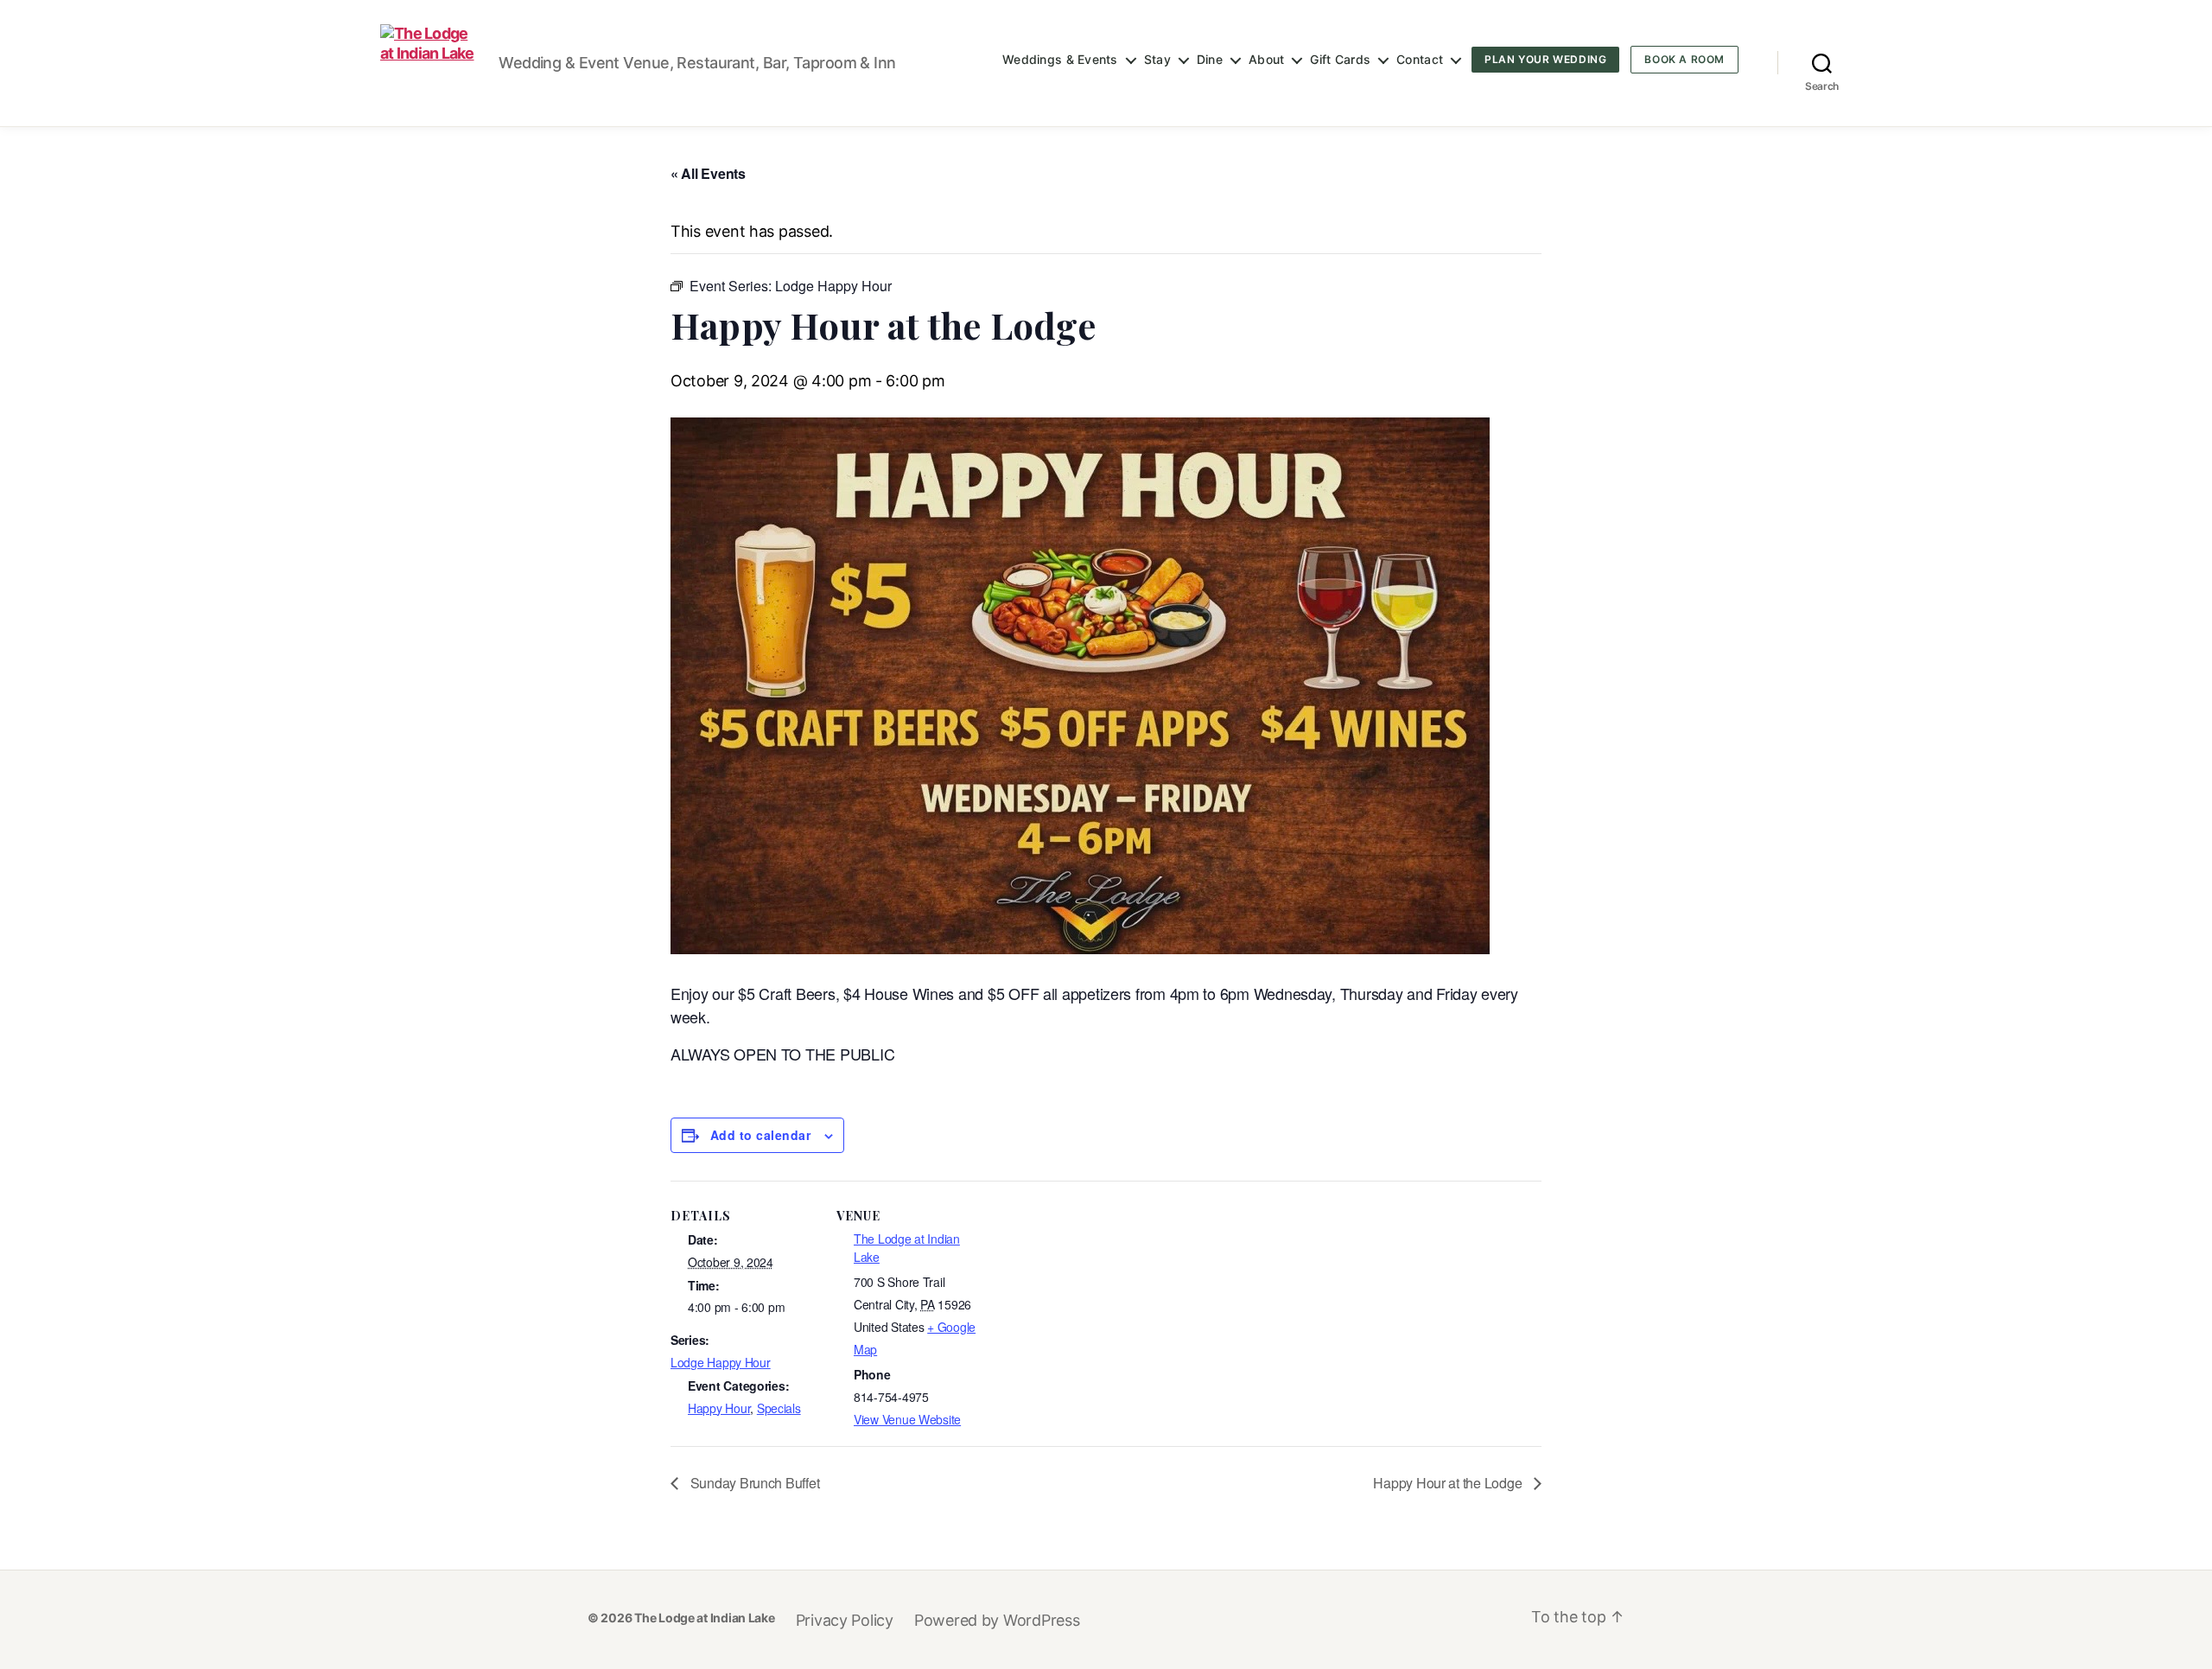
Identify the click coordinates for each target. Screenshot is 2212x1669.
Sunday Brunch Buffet (753, 1483)
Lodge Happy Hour (721, 1362)
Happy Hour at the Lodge (1449, 1483)
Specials (779, 1408)
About (1266, 60)
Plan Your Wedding (1545, 59)
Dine (1210, 60)
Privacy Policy (845, 1620)
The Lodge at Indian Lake (705, 1618)
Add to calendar (760, 1135)
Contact (1420, 60)
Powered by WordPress (997, 1620)
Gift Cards (1340, 60)
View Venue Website (907, 1419)
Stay (1157, 60)
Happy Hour (719, 1408)
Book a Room (1684, 59)
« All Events (708, 173)
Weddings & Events (1060, 60)
